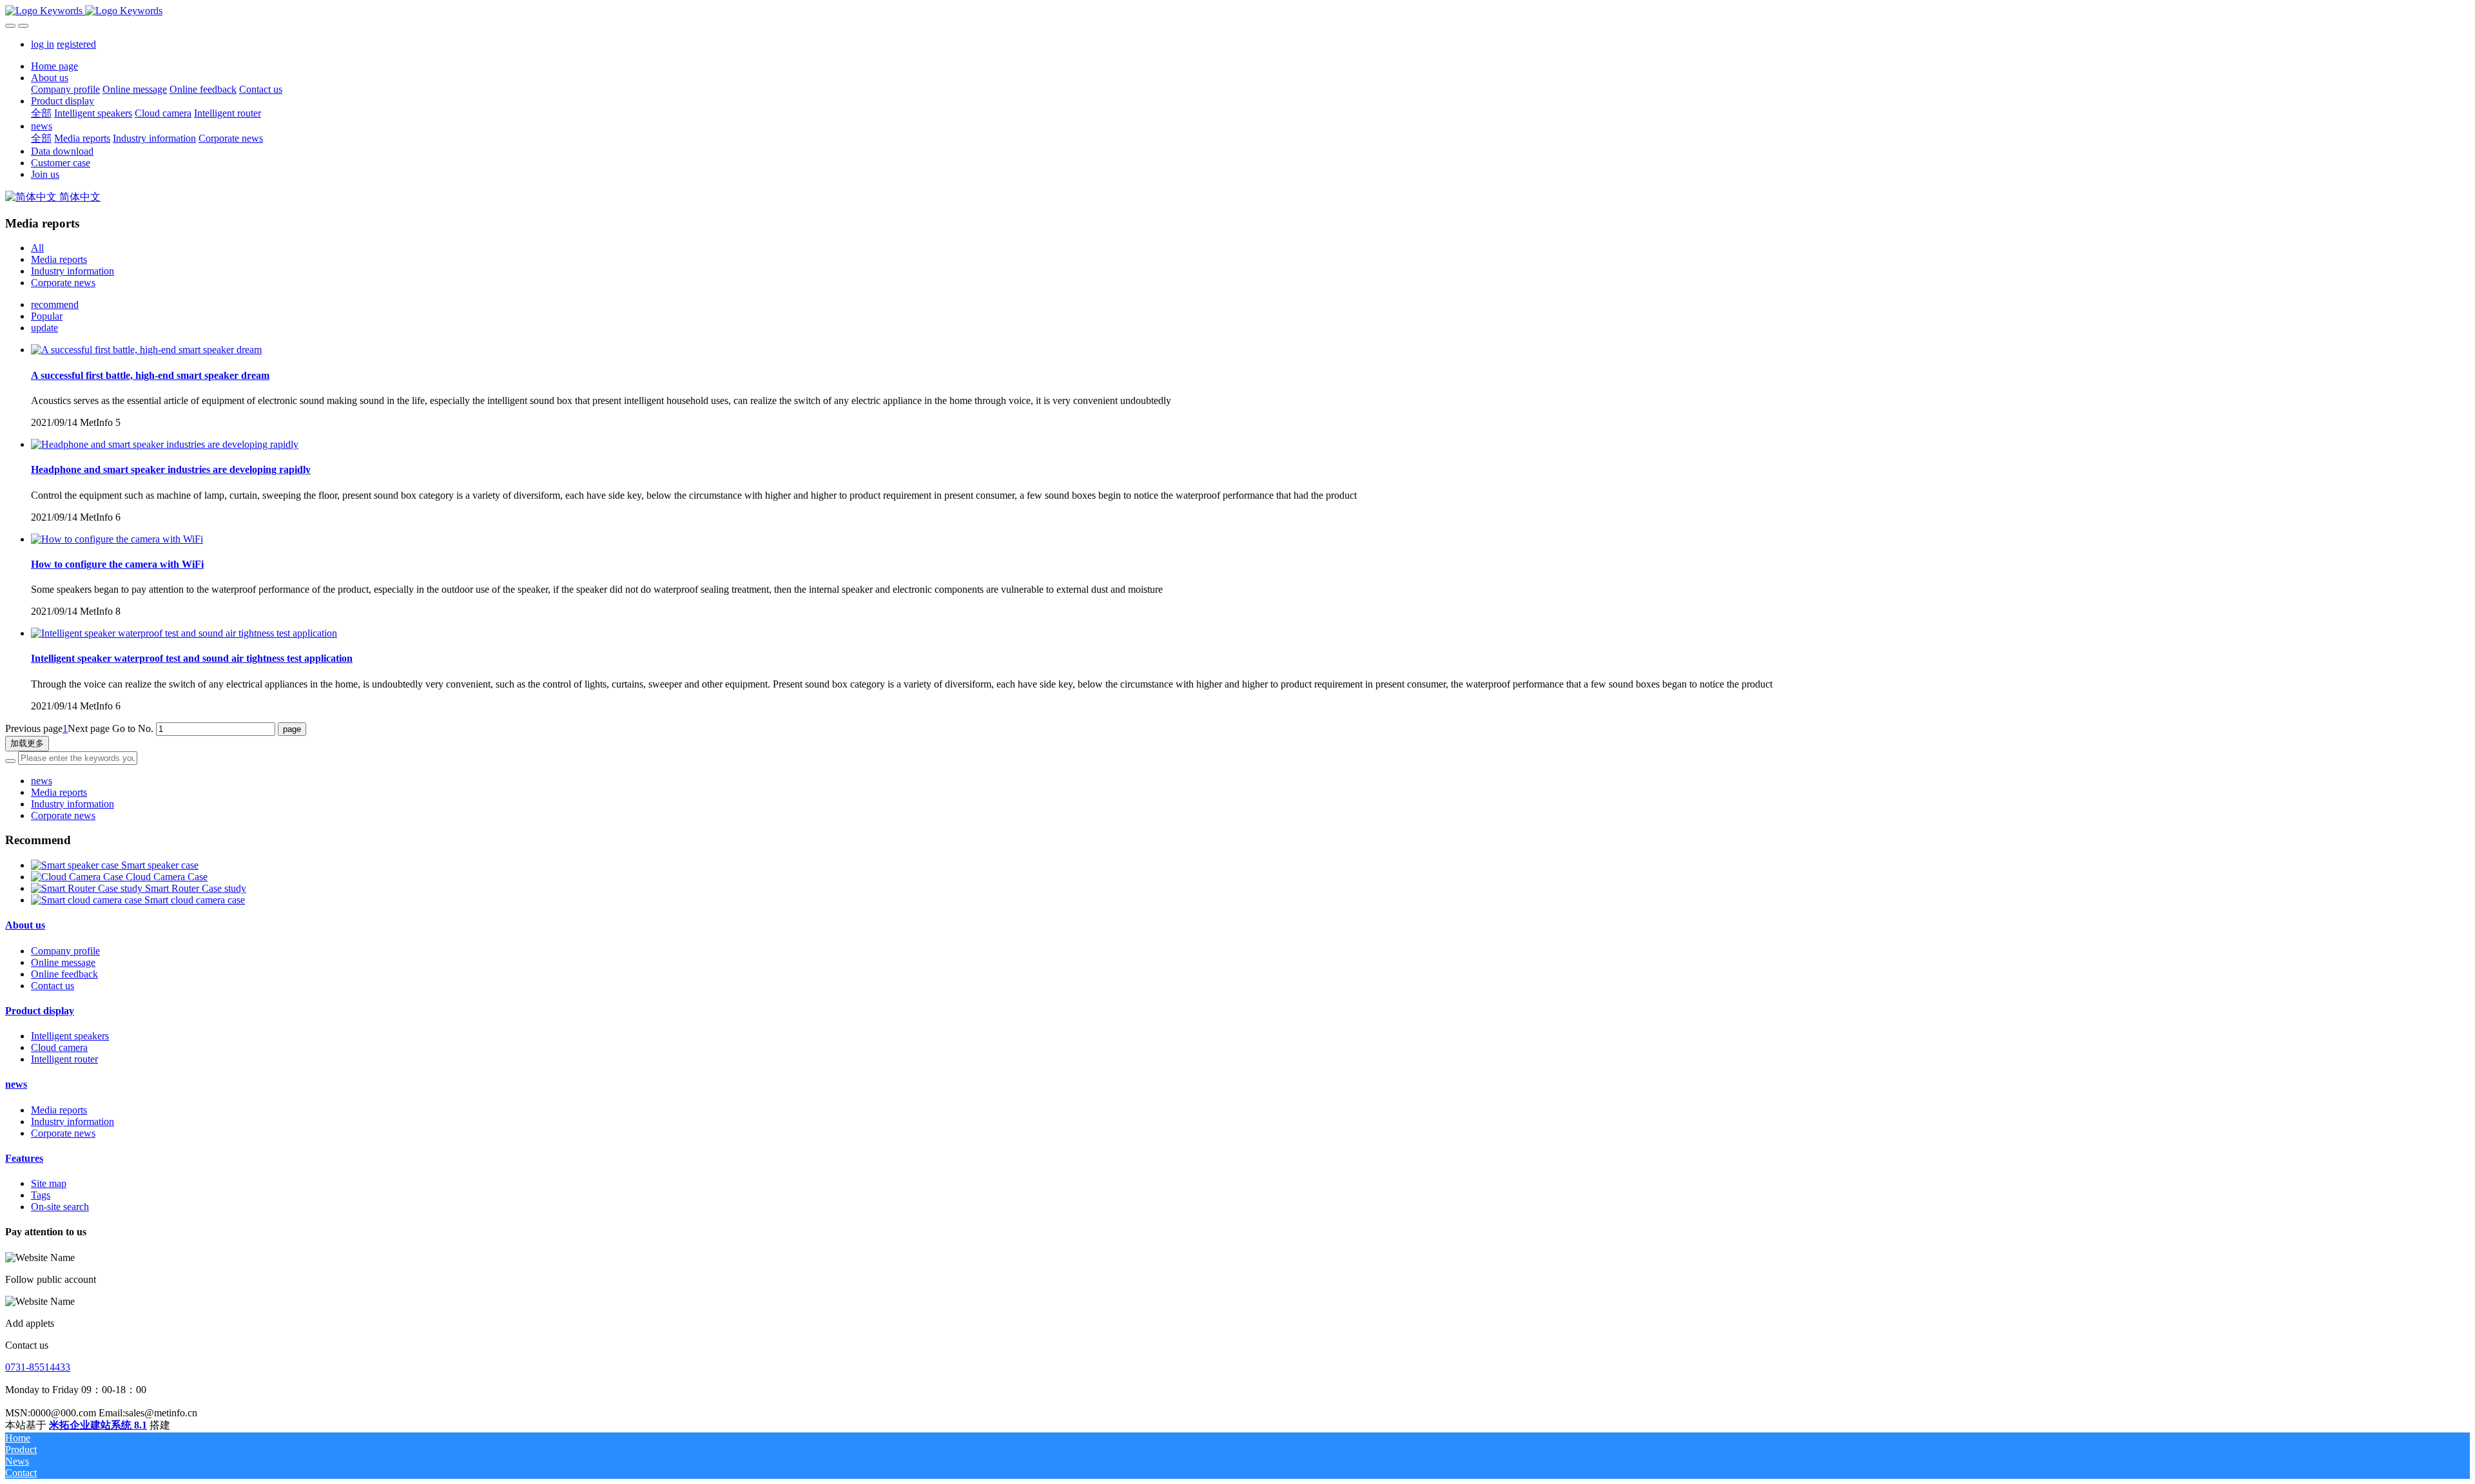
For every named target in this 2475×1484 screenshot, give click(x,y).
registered (76, 44)
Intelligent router (64, 1059)
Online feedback (64, 974)
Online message (63, 962)
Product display (40, 1011)
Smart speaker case (160, 865)
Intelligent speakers (70, 1036)
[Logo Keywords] (1237, 11)
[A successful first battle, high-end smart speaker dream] (146, 350)
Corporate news (63, 283)
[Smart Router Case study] (88, 888)
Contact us (53, 986)
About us (25, 925)
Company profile (65, 951)
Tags (41, 1195)
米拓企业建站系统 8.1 (98, 1425)
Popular (47, 316)
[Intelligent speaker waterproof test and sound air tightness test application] (184, 633)
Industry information (73, 271)
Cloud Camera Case (167, 877)
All (37, 248)
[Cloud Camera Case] (78, 877)
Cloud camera (59, 1047)
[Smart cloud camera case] (88, 900)
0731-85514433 (38, 1367)
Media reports (59, 259)
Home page (54, 66)
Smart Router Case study (196, 888)
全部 (41, 113)
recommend (55, 304)
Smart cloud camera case (195, 900)
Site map (49, 1183)
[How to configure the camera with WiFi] (117, 539)
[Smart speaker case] (76, 865)
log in (43, 44)
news (42, 781)
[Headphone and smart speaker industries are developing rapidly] (165, 444)
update (44, 328)
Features (24, 1158)
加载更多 (27, 743)
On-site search (60, 1207)
